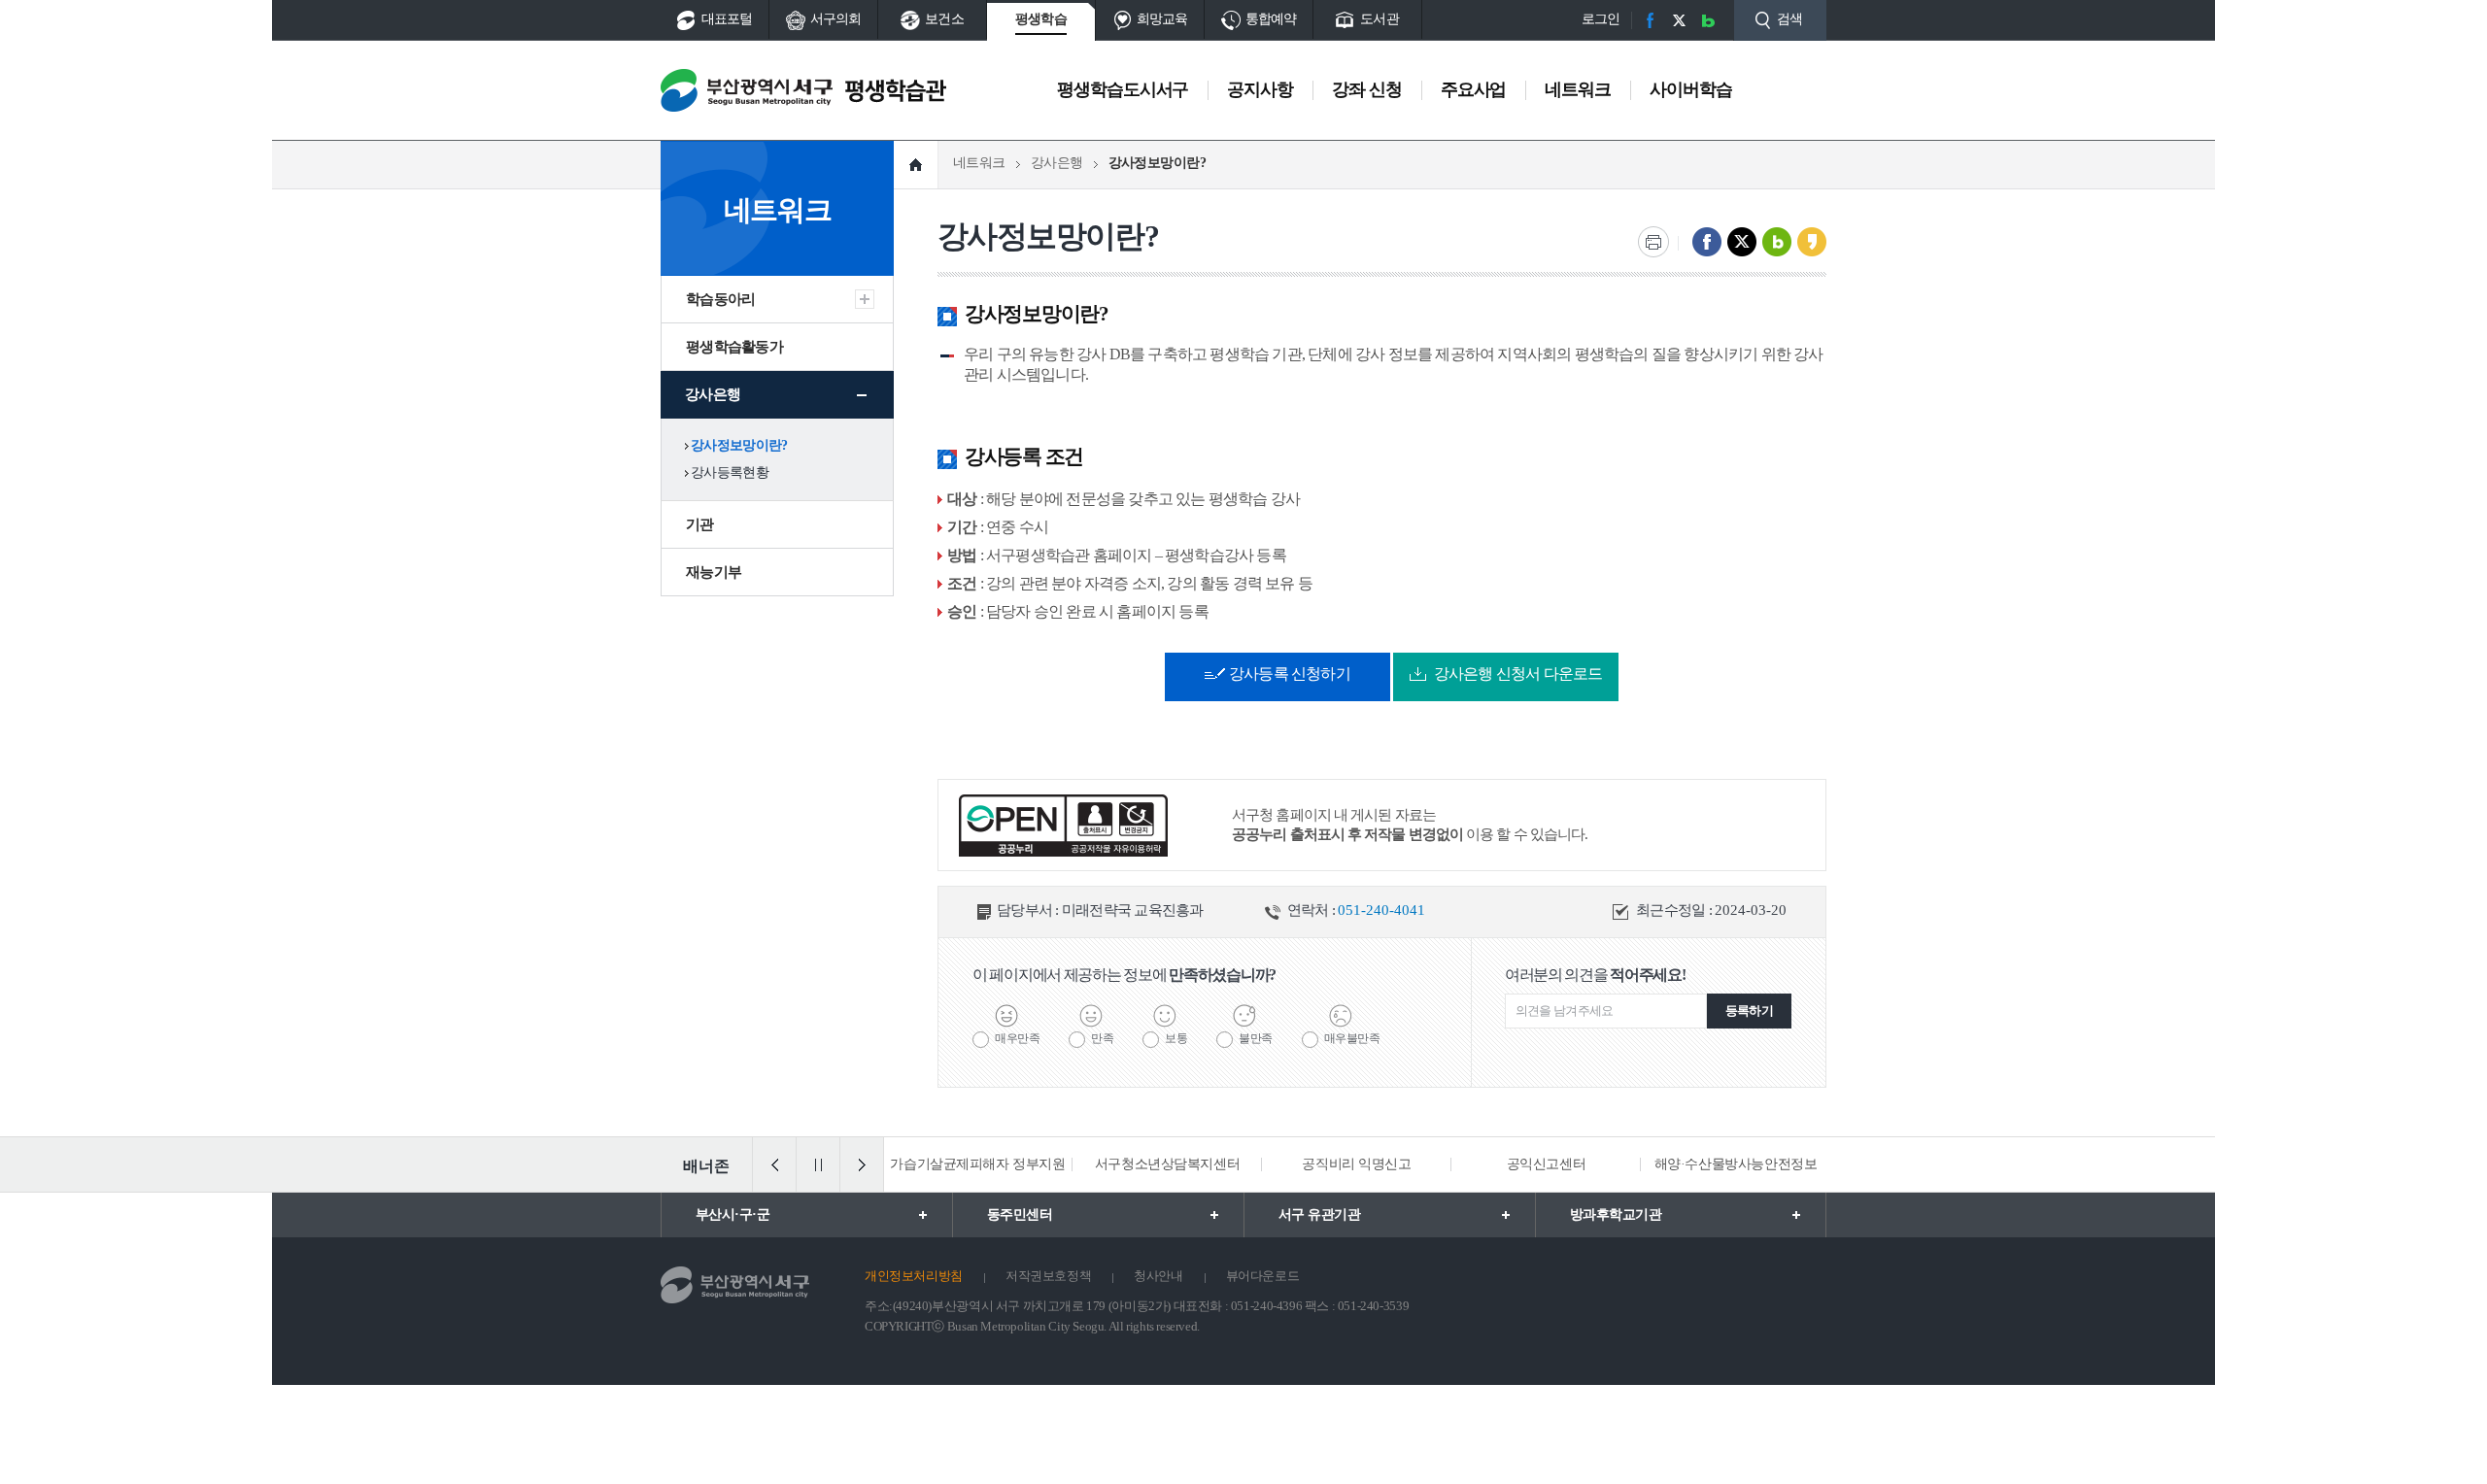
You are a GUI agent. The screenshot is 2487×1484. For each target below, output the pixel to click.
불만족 (1256, 1038)
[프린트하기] (1653, 242)
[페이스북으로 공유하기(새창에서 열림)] (1707, 242)
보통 (1176, 1038)
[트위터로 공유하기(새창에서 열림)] (1742, 242)
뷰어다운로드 (1263, 1276)
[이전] (774, 1164)
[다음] (862, 1164)
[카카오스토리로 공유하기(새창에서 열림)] (1812, 242)
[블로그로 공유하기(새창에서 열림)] (1777, 242)
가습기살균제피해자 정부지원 (977, 1164)
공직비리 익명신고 (1356, 1164)
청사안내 (1158, 1276)
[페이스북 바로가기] (1650, 20)
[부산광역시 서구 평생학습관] (803, 90)
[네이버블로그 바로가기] (1708, 20)
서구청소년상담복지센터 (1167, 1164)
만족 (1102, 1038)
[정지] (818, 1164)
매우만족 (1017, 1038)
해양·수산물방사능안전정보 (1736, 1164)
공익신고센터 (1546, 1164)
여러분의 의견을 (1595, 975)
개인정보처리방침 (914, 1276)
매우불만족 (1352, 1038)
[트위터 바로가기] (1679, 20)
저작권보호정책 (1048, 1276)
